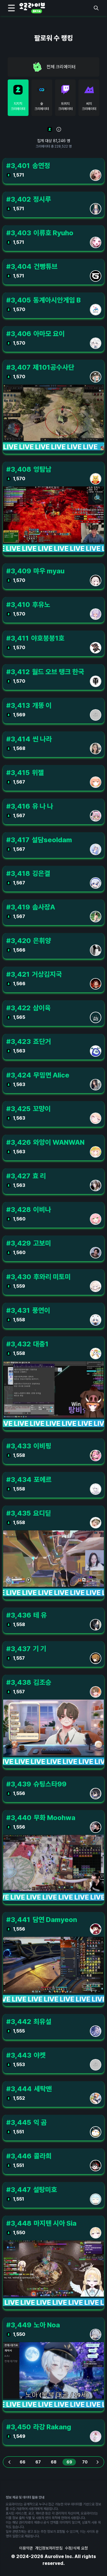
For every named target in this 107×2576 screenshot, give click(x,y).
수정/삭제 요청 (76, 2548)
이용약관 (26, 2548)
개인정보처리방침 (49, 2548)
